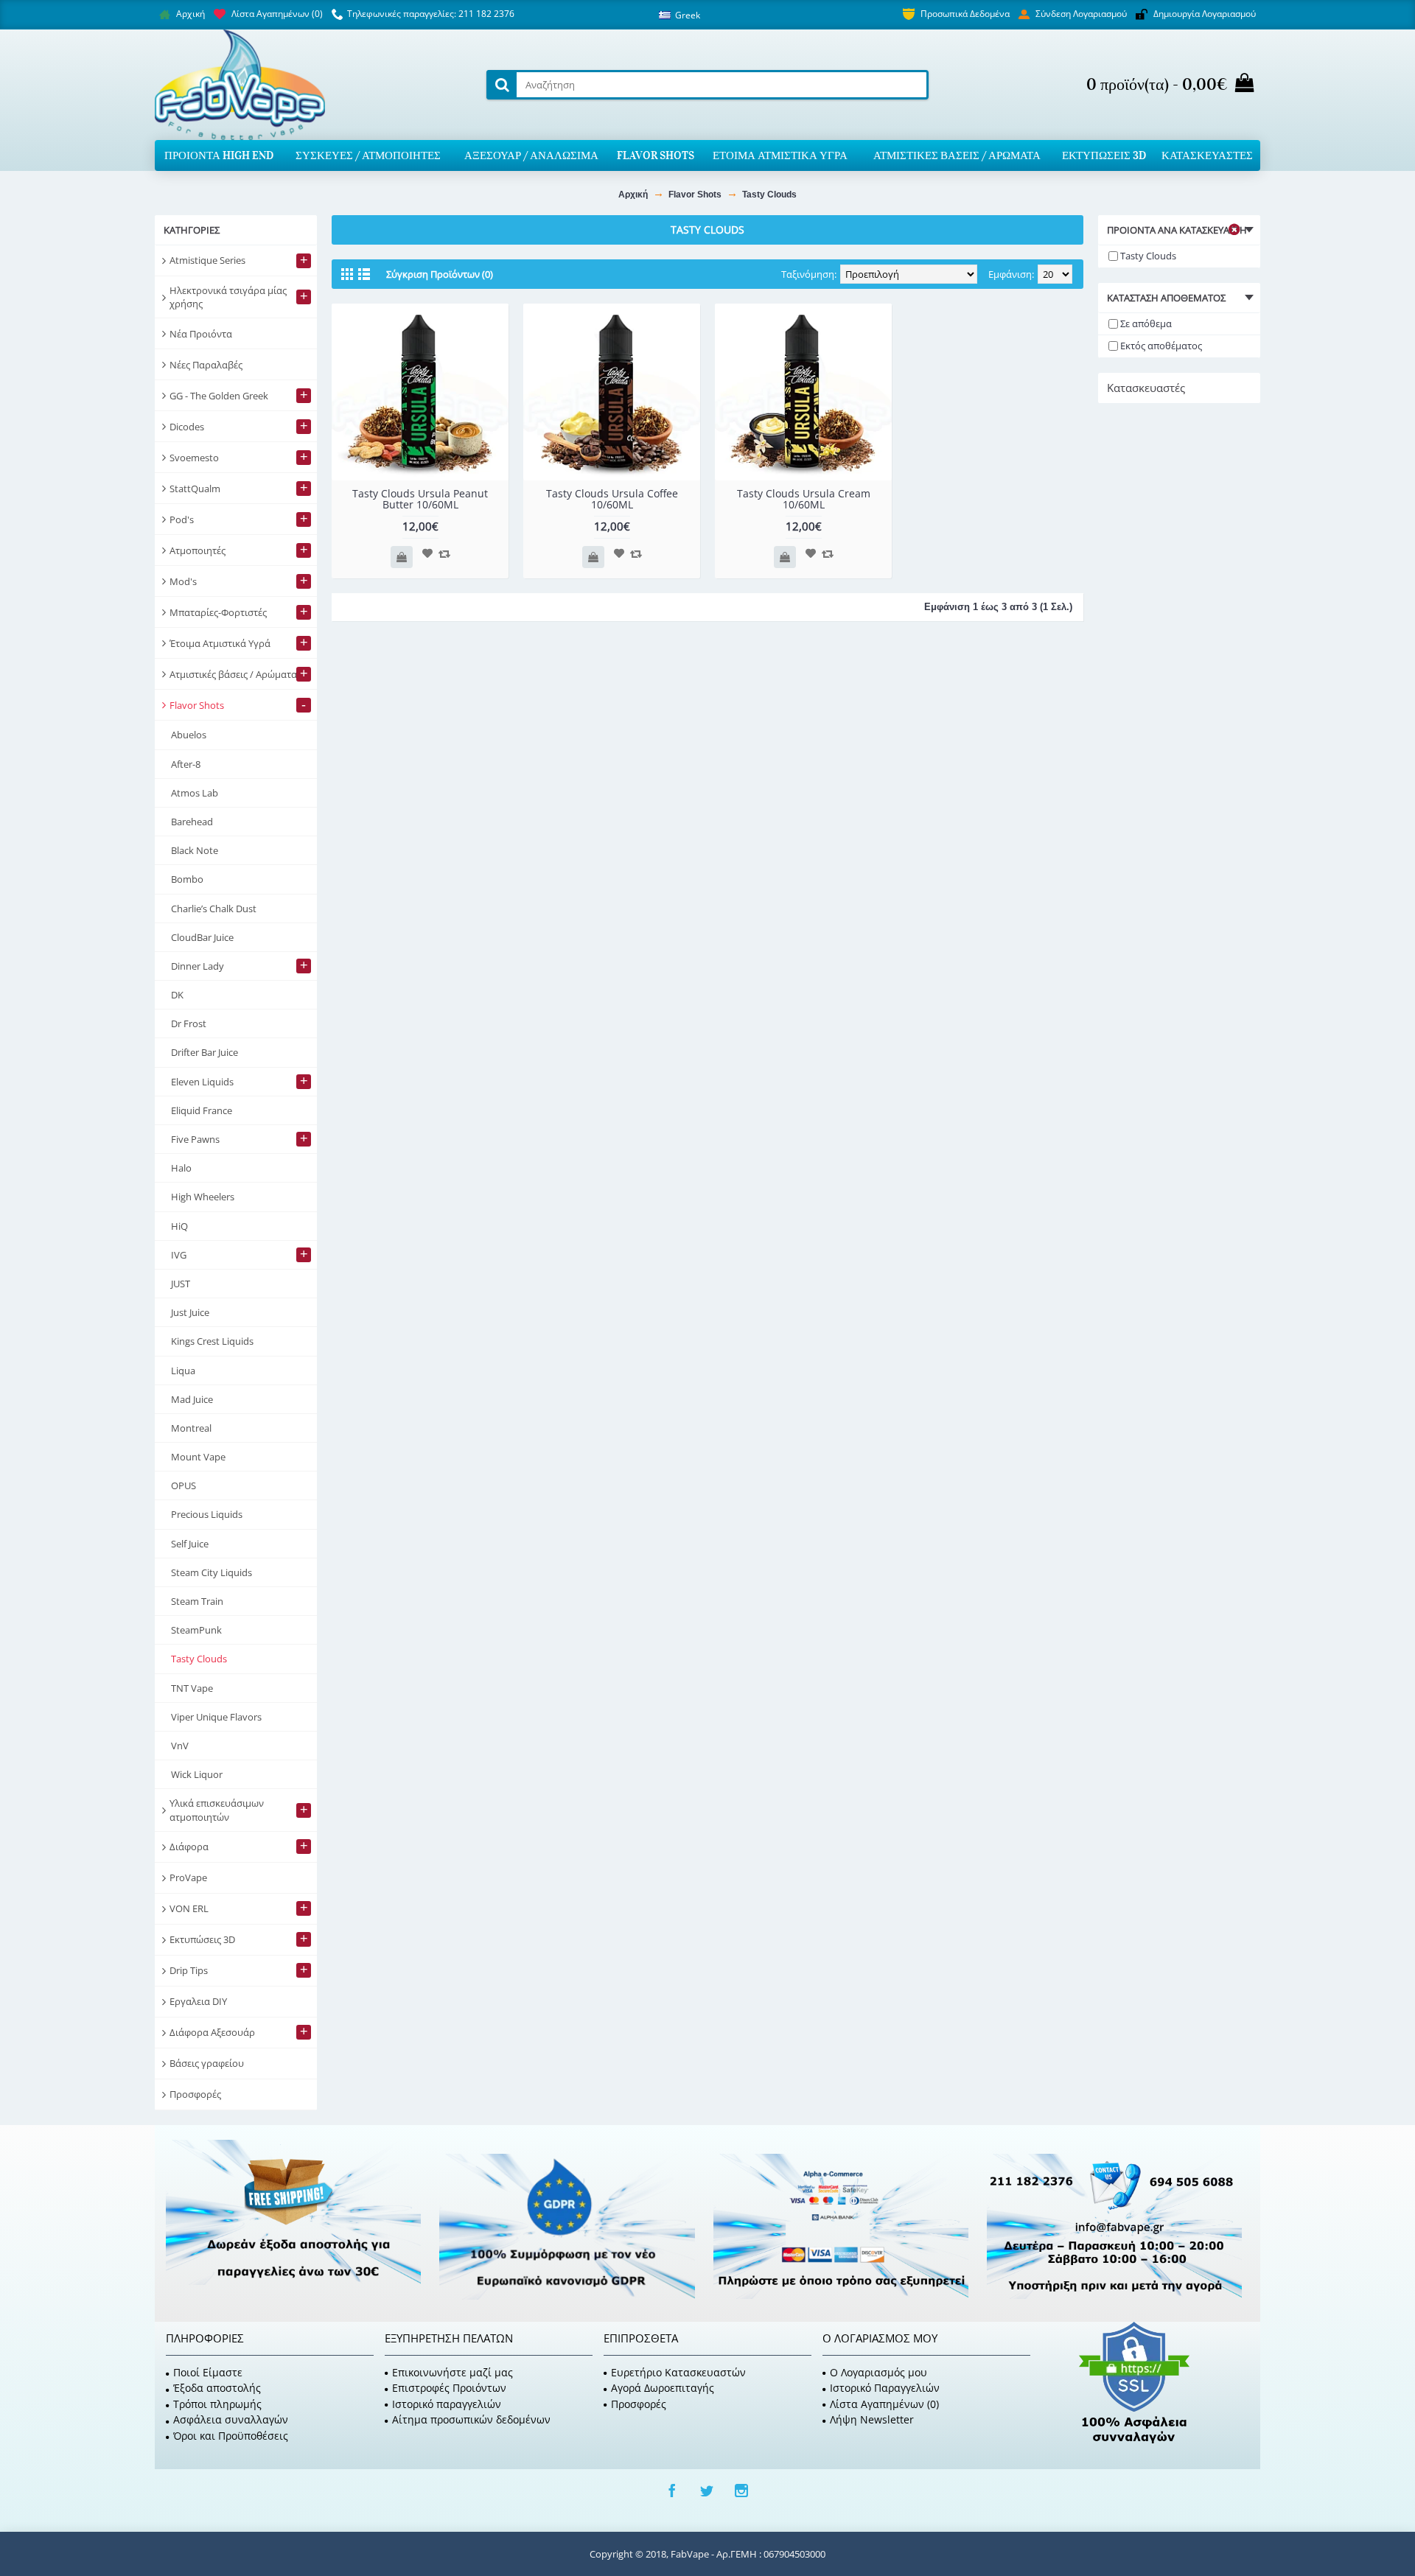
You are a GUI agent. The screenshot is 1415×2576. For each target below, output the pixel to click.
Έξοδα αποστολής (217, 2388)
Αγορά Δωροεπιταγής (663, 2388)
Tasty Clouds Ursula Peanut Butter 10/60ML (420, 499)
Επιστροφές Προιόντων (449, 2388)
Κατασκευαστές (1146, 388)
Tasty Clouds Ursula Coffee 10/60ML (612, 499)
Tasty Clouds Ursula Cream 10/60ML (804, 499)
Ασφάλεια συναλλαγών (231, 2419)
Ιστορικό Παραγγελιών (885, 2388)
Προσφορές (639, 2404)
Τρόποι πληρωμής (217, 2404)
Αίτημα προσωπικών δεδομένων (471, 2419)
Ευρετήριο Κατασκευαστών (678, 2372)
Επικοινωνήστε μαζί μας (453, 2372)
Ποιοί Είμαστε (208, 2372)
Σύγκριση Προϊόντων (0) (440, 274)
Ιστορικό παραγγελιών (447, 2404)
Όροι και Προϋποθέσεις (231, 2436)
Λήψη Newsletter (872, 2419)
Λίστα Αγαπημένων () (884, 2404)
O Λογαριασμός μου (878, 2372)
